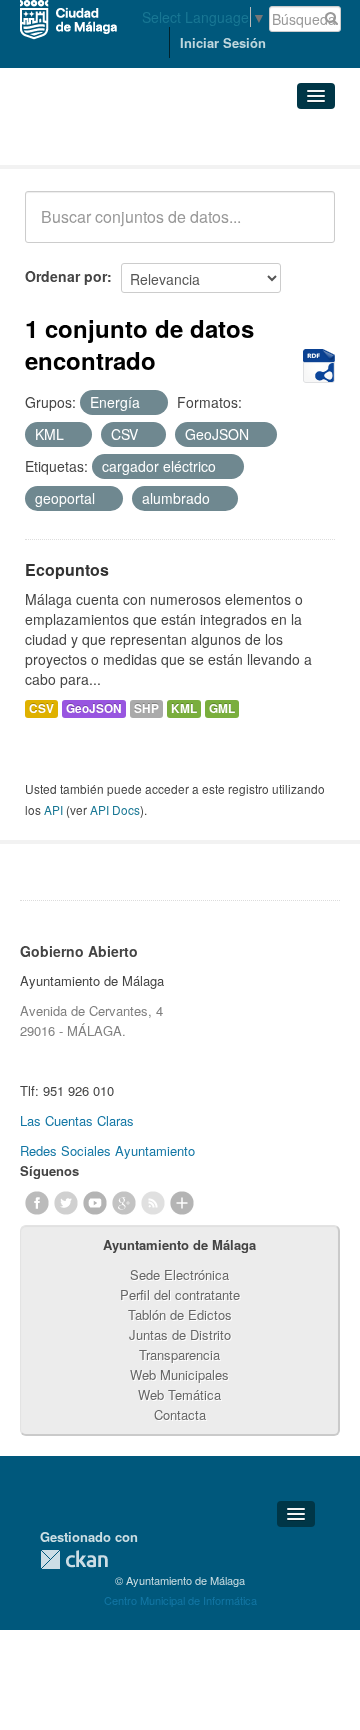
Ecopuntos (67, 569)
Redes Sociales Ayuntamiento (107, 1150)
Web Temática (179, 1394)
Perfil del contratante (180, 1294)
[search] (306, 228)
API (53, 809)
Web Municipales (179, 1374)
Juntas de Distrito (180, 1334)
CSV (41, 708)
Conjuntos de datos (113, 140)
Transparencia (179, 1354)
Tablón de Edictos (180, 1314)
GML (222, 708)
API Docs (115, 809)
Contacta (180, 1414)
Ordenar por (66, 276)
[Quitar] (151, 403)
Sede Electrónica (179, 1274)
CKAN (74, 1559)
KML (184, 708)
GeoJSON (94, 708)
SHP (146, 708)
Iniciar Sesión (223, 42)
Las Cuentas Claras (77, 1120)
